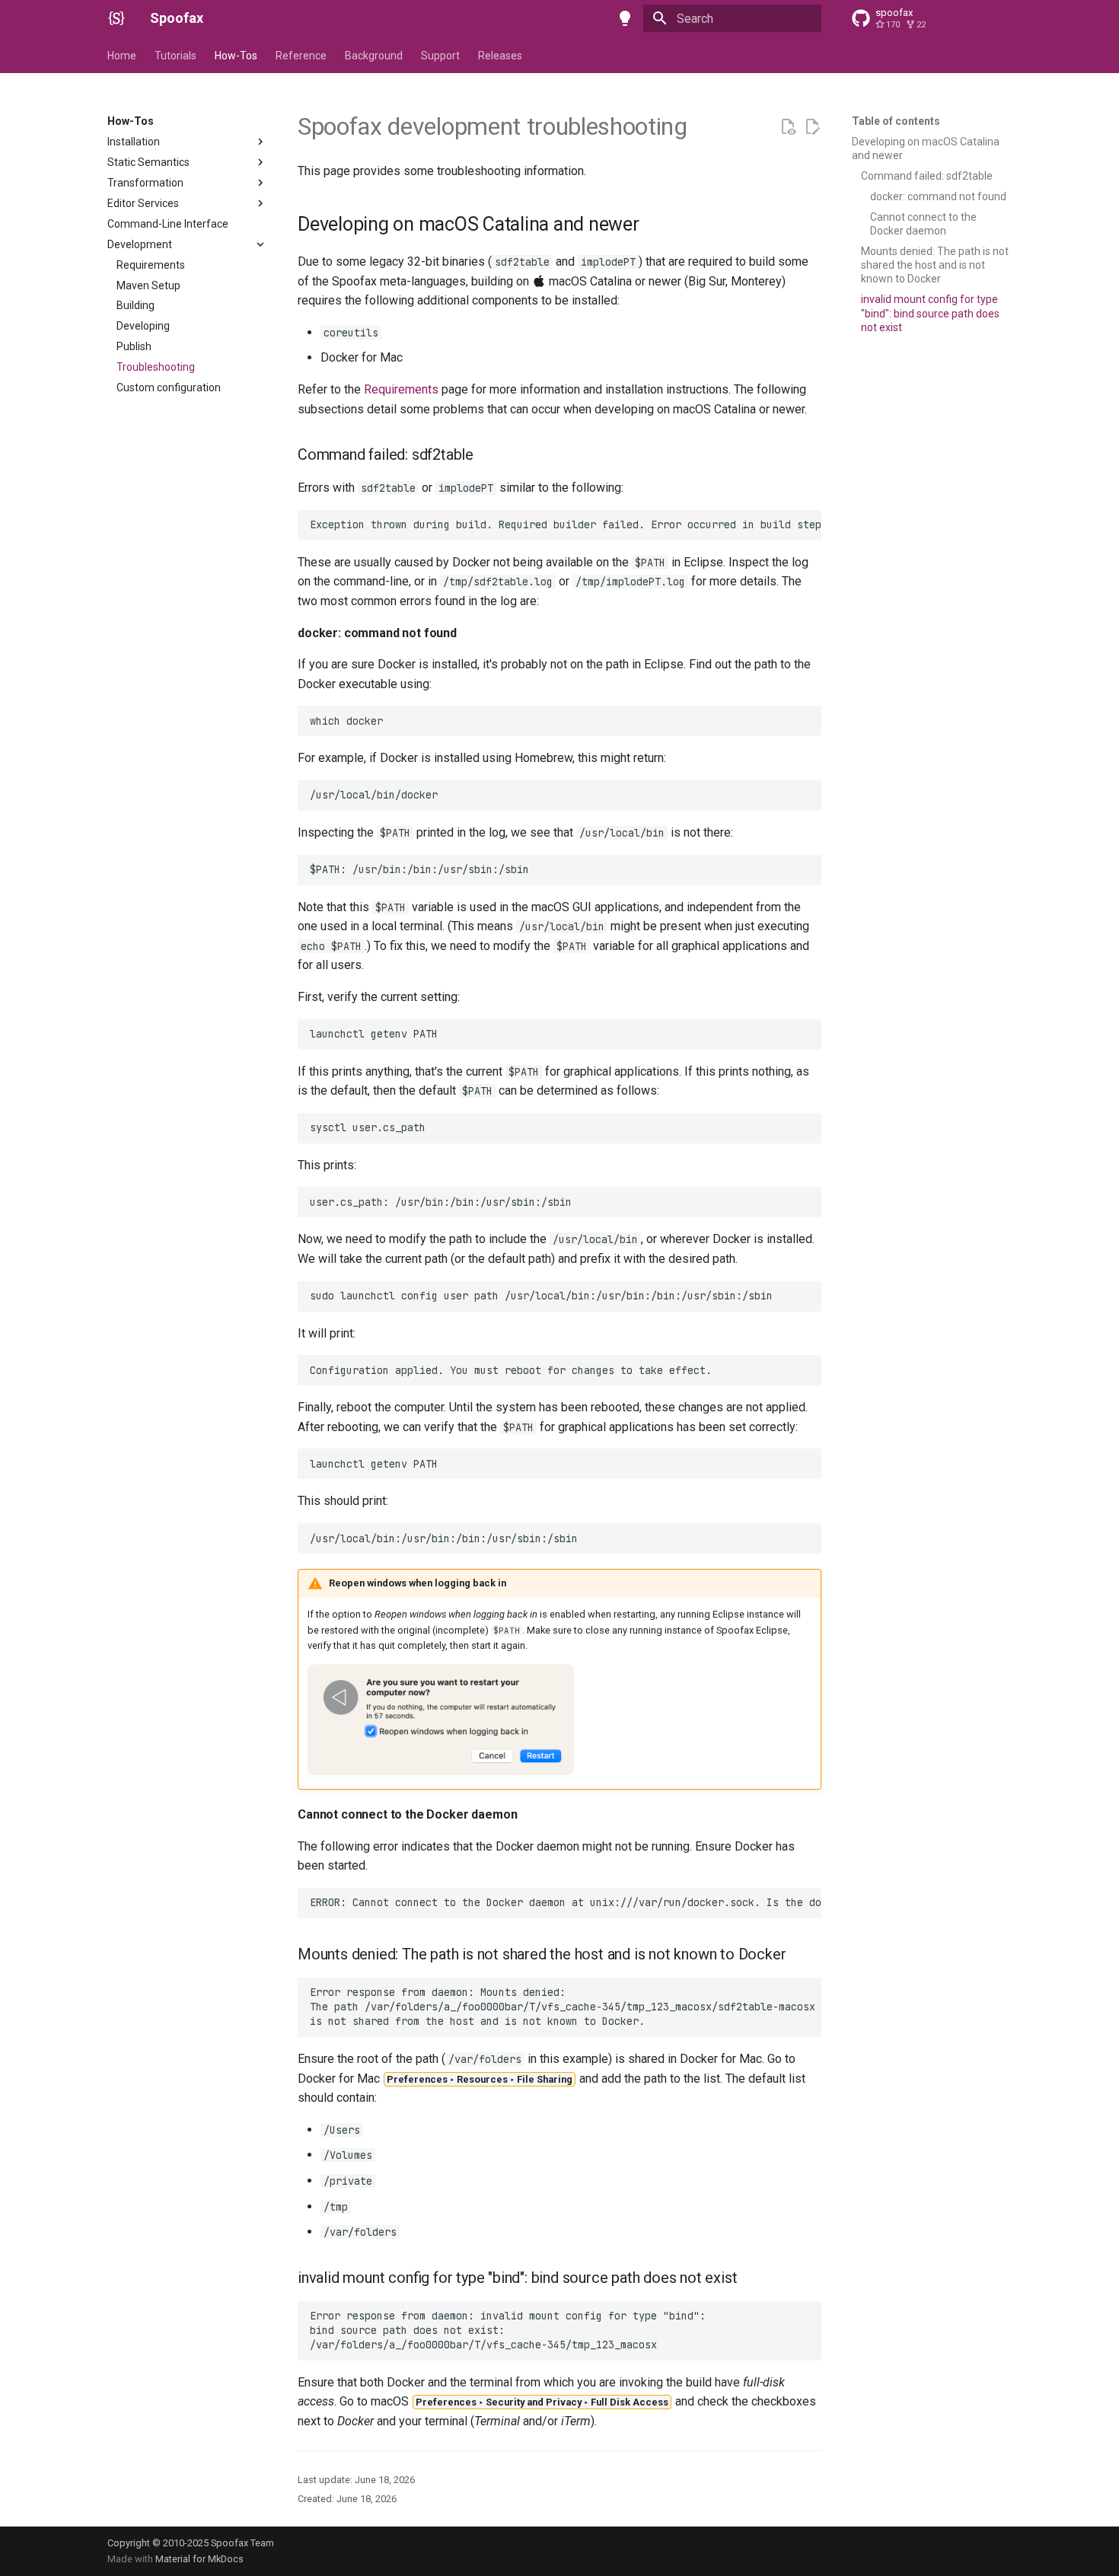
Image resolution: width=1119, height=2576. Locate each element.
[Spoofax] (116, 18)
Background (374, 56)
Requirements (401, 389)
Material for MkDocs (199, 2559)
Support (440, 56)
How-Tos (236, 56)
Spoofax (177, 18)
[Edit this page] (812, 127)
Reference (301, 56)
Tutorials (175, 56)
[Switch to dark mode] (625, 18)
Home (122, 56)
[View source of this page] (788, 127)
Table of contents (896, 121)
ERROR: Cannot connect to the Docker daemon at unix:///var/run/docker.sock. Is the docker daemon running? (566, 1902)
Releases (500, 56)
